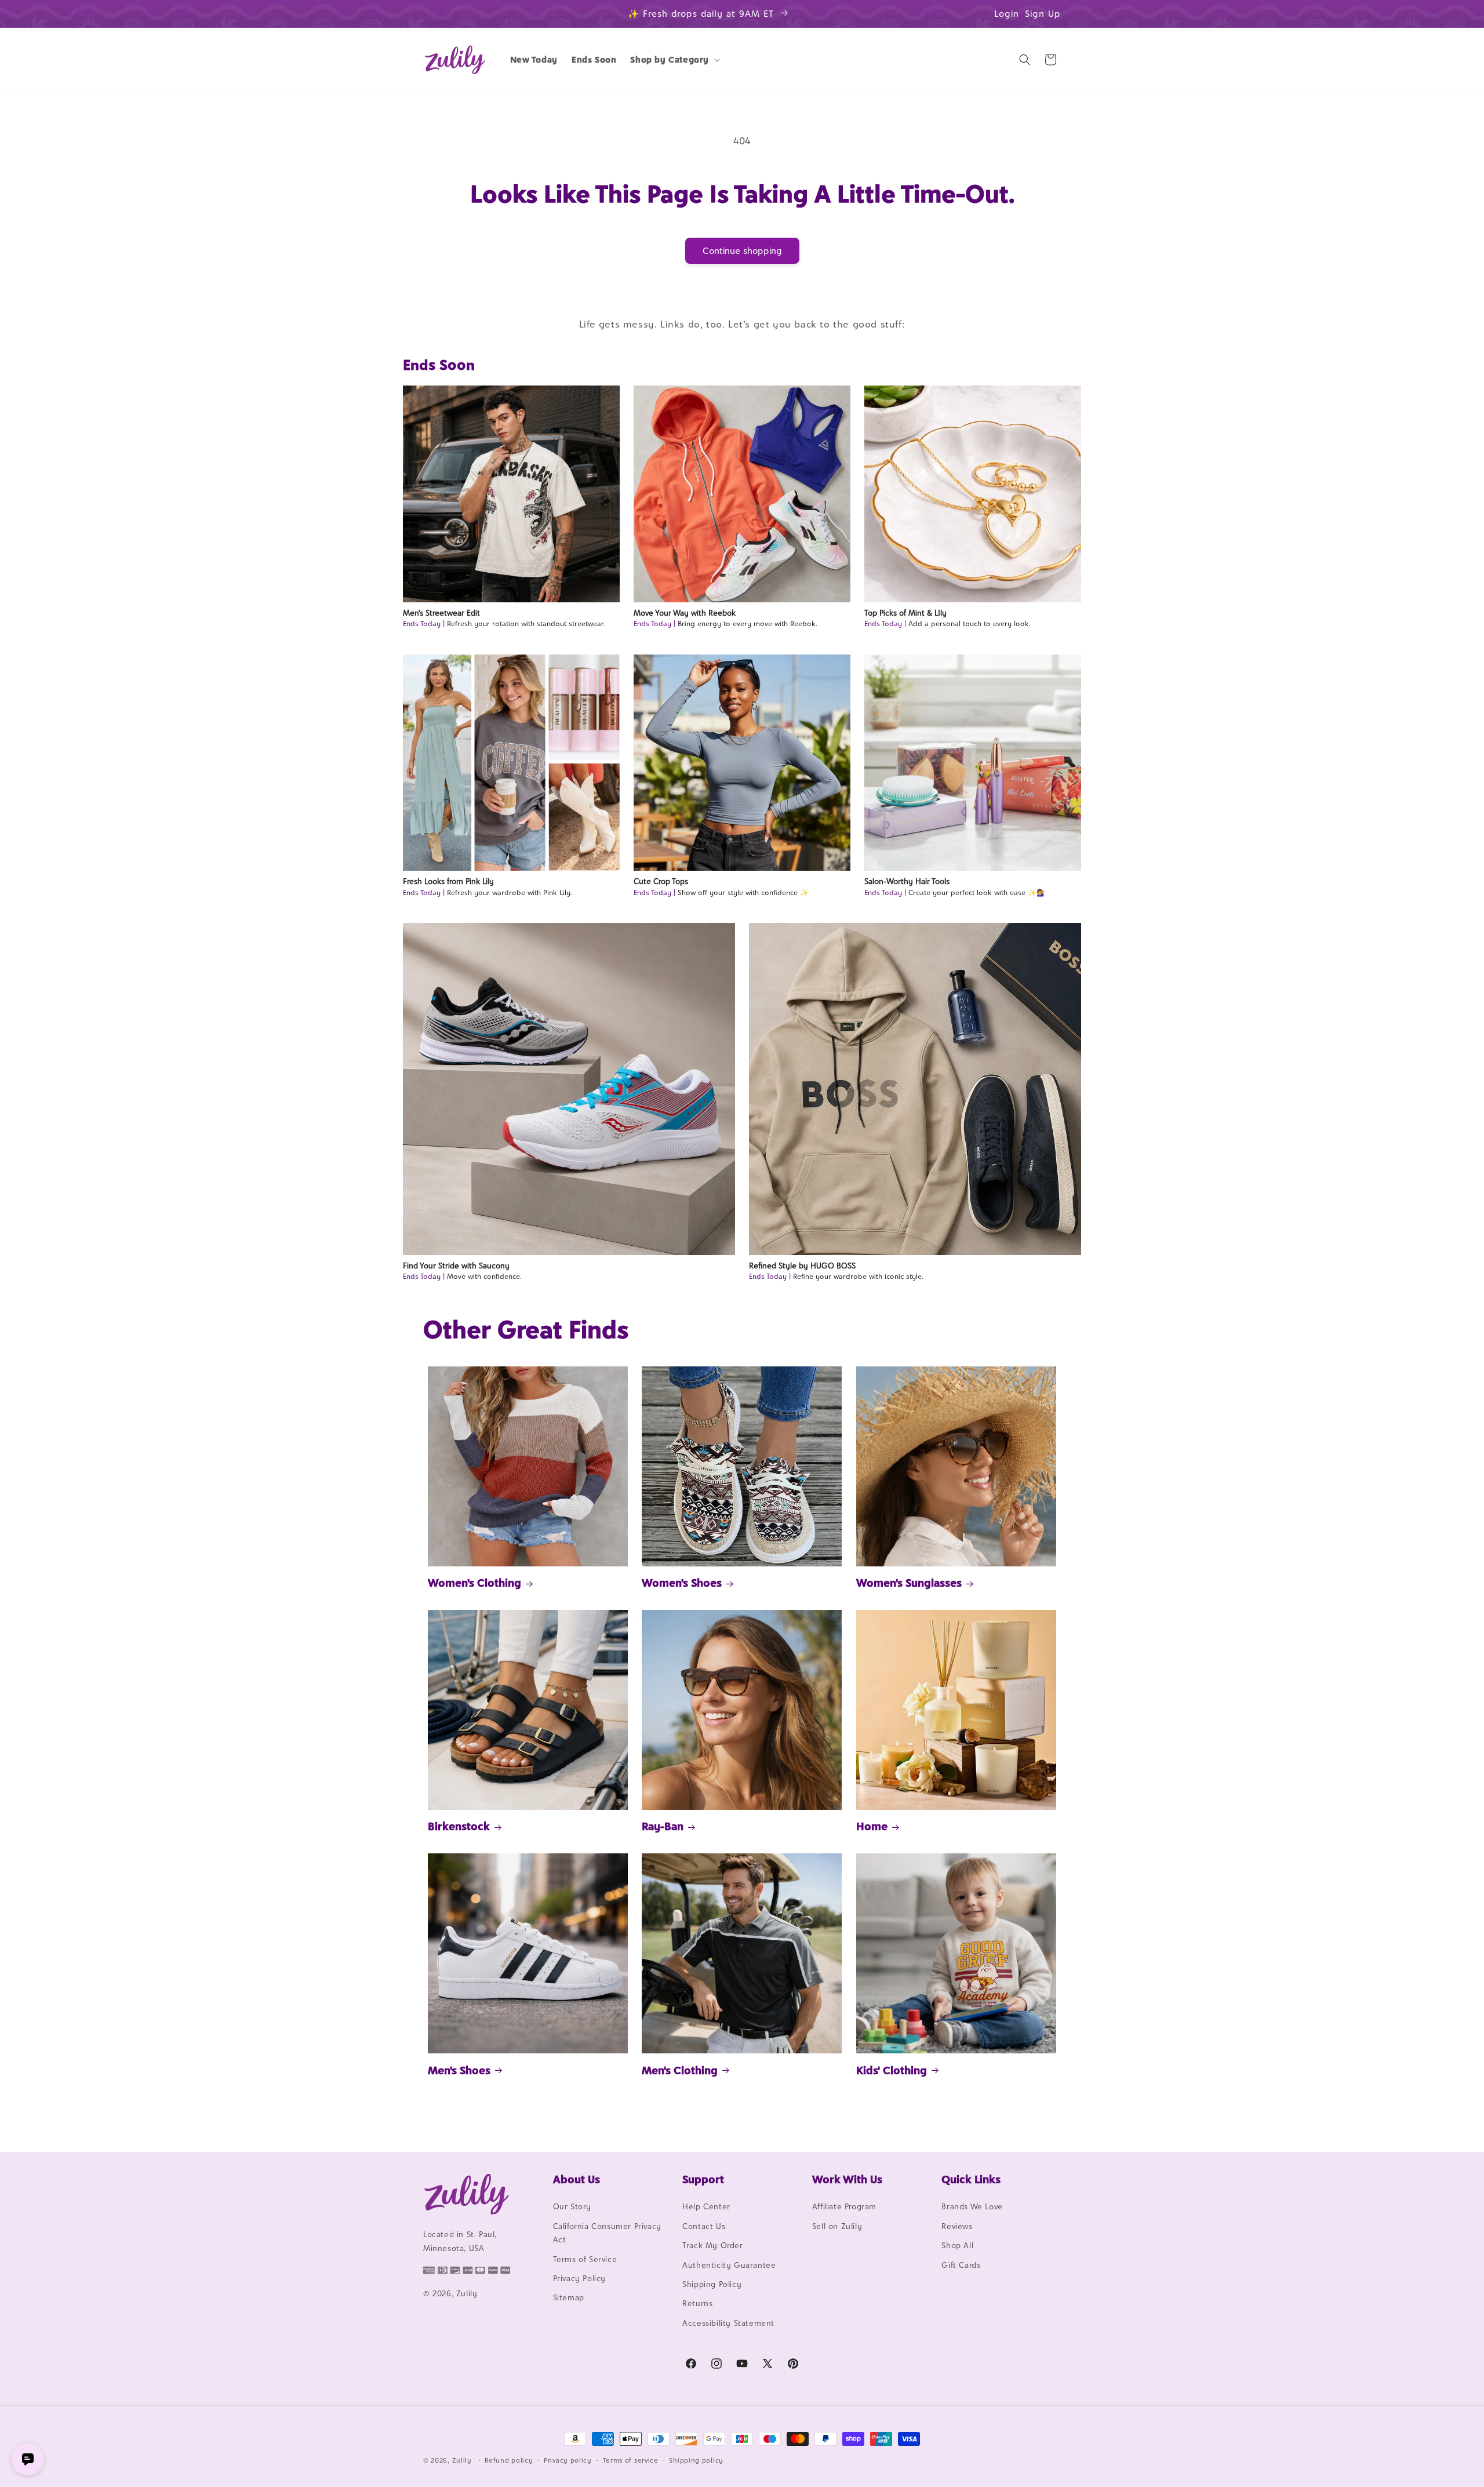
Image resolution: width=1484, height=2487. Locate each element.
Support (703, 2179)
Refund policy (509, 2460)
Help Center (706, 2207)
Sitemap (569, 2298)
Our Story (572, 2207)
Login (1007, 14)
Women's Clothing (474, 1583)
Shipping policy (696, 2460)
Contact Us (704, 2226)
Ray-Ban (663, 1826)
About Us (576, 2179)
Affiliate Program (844, 2207)
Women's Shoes (682, 1583)
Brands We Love (972, 2207)
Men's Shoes (459, 2070)
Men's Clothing (680, 2070)
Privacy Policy (579, 2278)
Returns (697, 2304)
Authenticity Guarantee (729, 2265)
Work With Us (847, 2179)
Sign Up (1043, 14)
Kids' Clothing (892, 2070)
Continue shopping (742, 251)
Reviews (957, 2226)
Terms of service (631, 2460)
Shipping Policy (712, 2284)
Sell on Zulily (837, 2226)
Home (872, 1826)
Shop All (957, 2246)
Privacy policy (568, 2460)
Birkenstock (459, 1826)
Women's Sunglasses (909, 1583)
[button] (674, 60)
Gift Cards (961, 2265)
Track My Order (712, 2246)
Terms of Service (585, 2259)
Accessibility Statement (728, 2323)
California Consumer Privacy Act (607, 2233)
